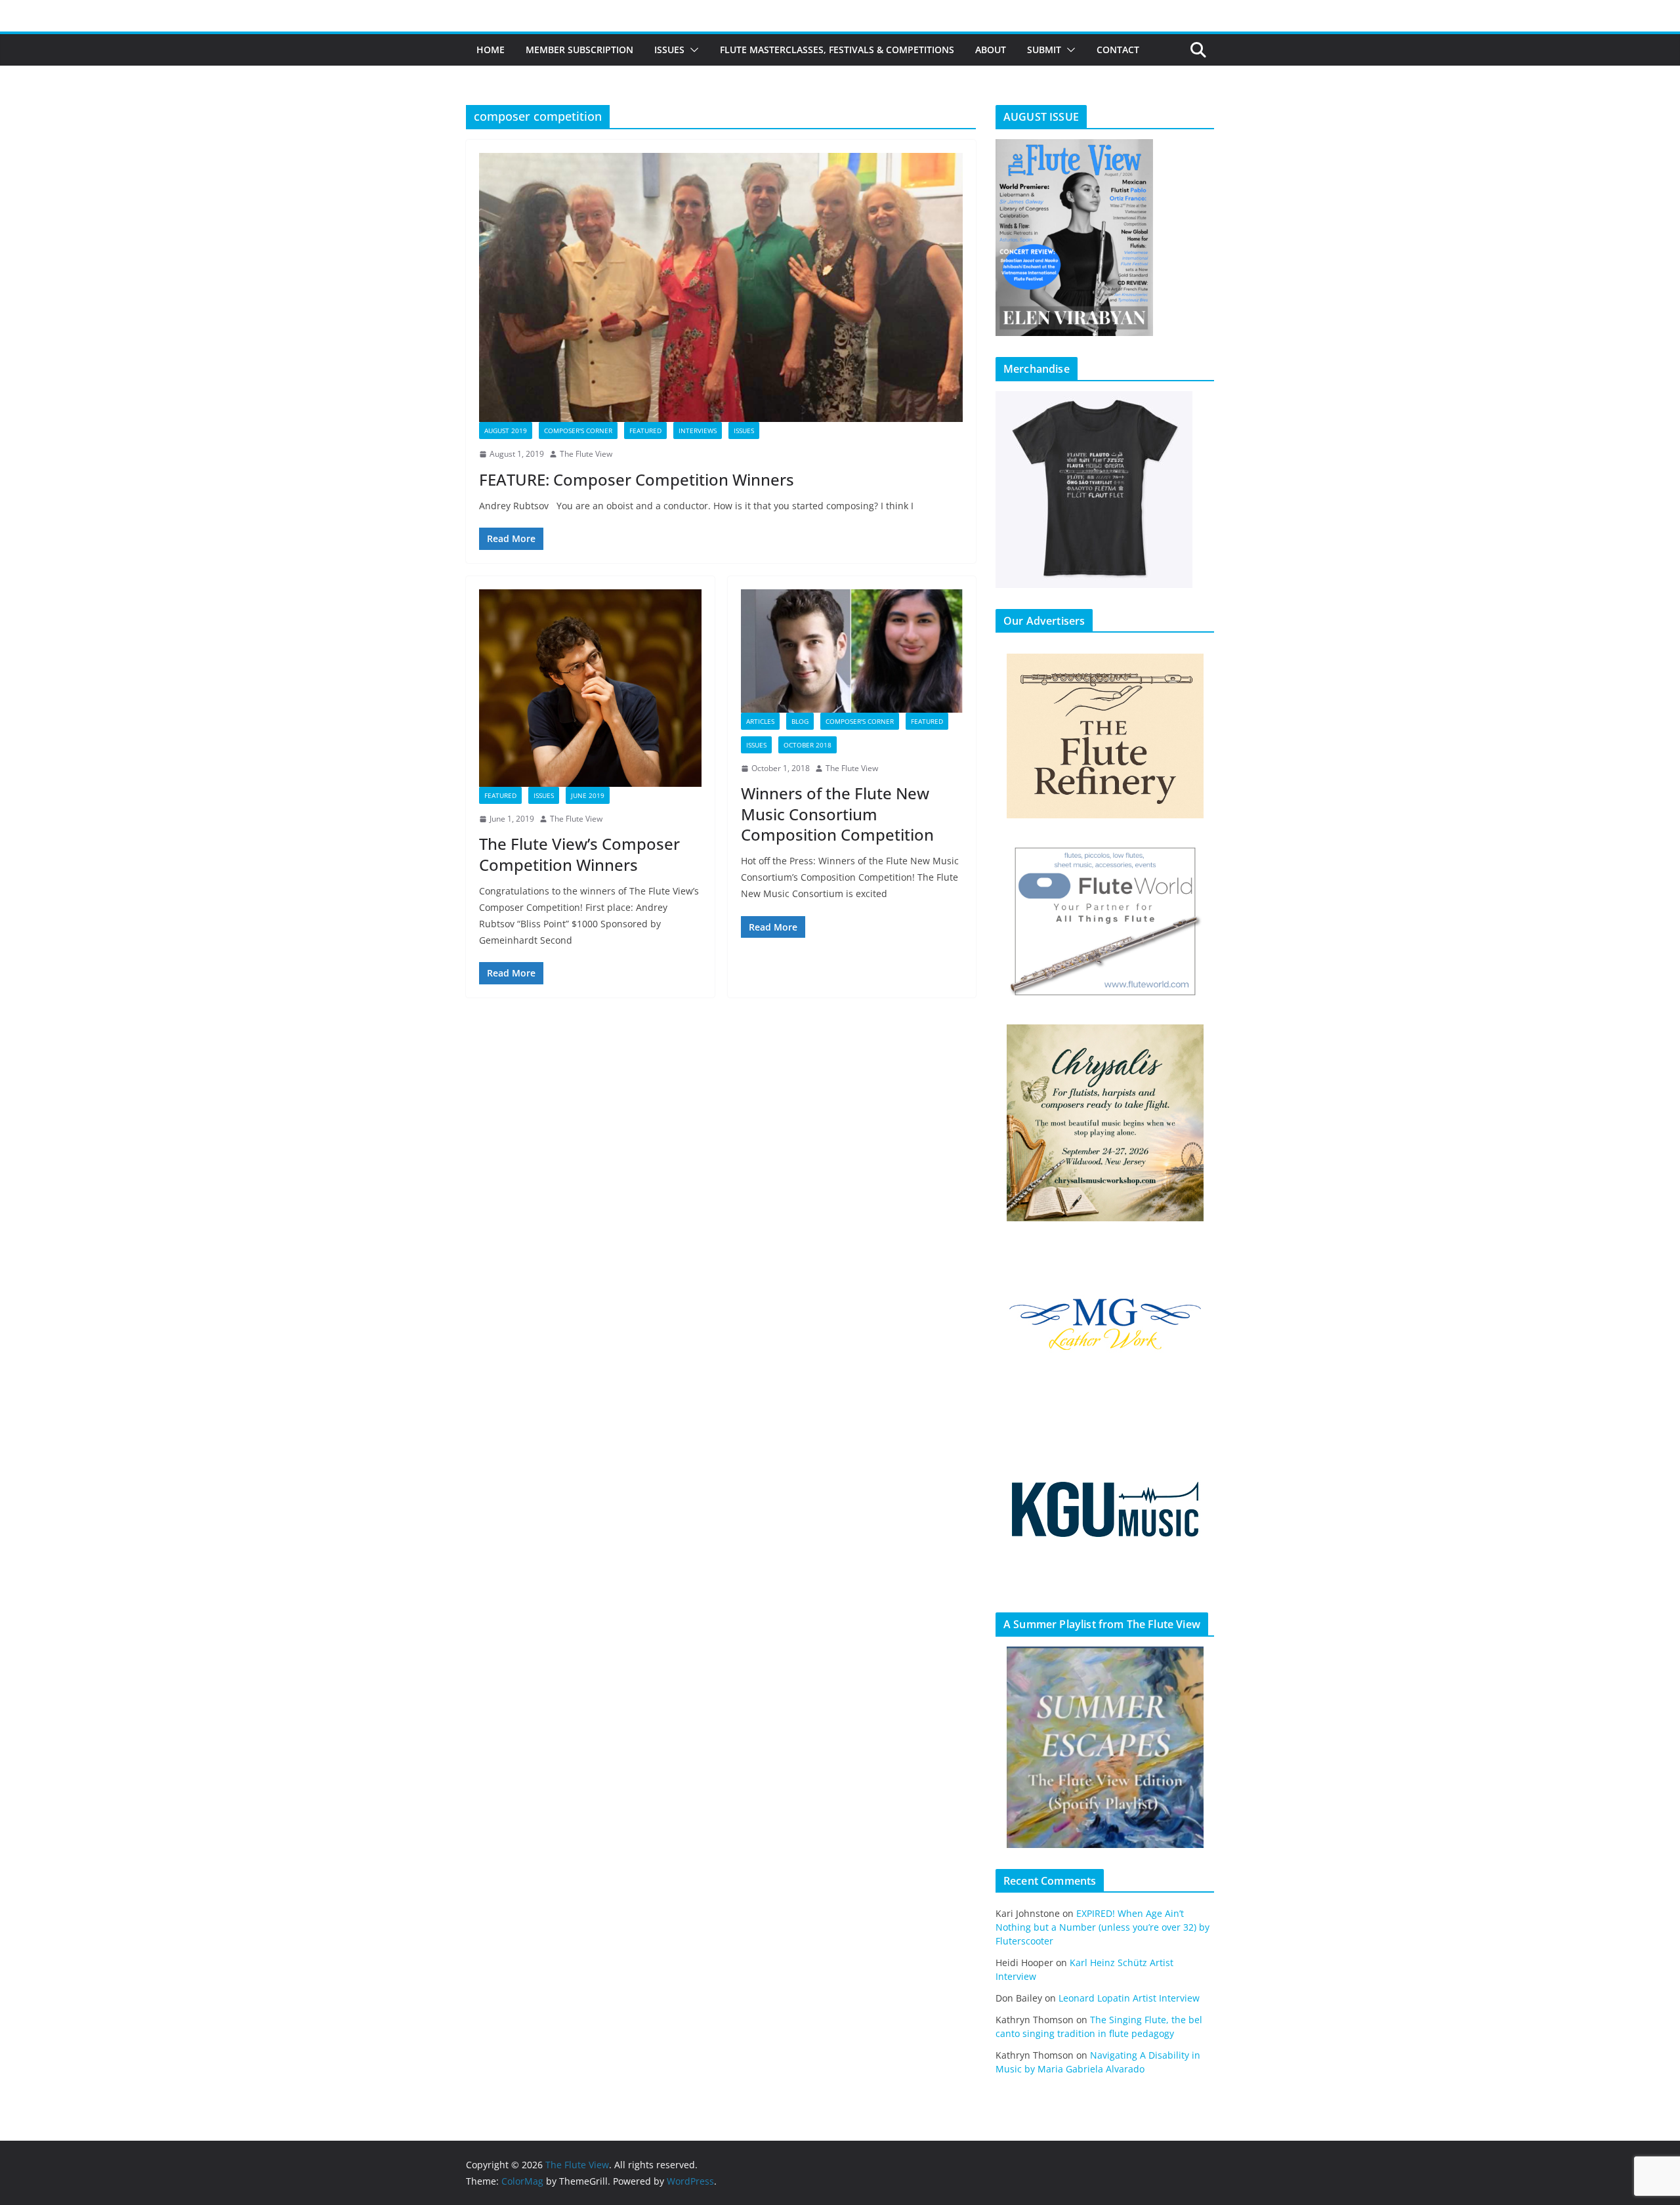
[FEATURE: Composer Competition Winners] (721, 287)
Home (491, 50)
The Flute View (586, 454)
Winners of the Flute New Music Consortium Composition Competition (837, 813)
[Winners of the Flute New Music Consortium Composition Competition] (852, 651)
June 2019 (588, 795)
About (991, 50)
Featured (645, 430)
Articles (760, 721)
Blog (800, 721)
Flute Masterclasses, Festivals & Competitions (837, 50)
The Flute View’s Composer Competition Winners (579, 854)
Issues (669, 50)
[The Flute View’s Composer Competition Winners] (590, 688)
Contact (1118, 50)
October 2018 (808, 745)
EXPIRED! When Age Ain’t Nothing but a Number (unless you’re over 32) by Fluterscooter (1102, 1927)
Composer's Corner (578, 430)
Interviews (698, 430)
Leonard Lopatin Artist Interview (1129, 1998)
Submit (1044, 50)
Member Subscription (579, 50)
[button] (692, 50)
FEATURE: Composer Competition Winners (637, 479)
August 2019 (506, 430)
